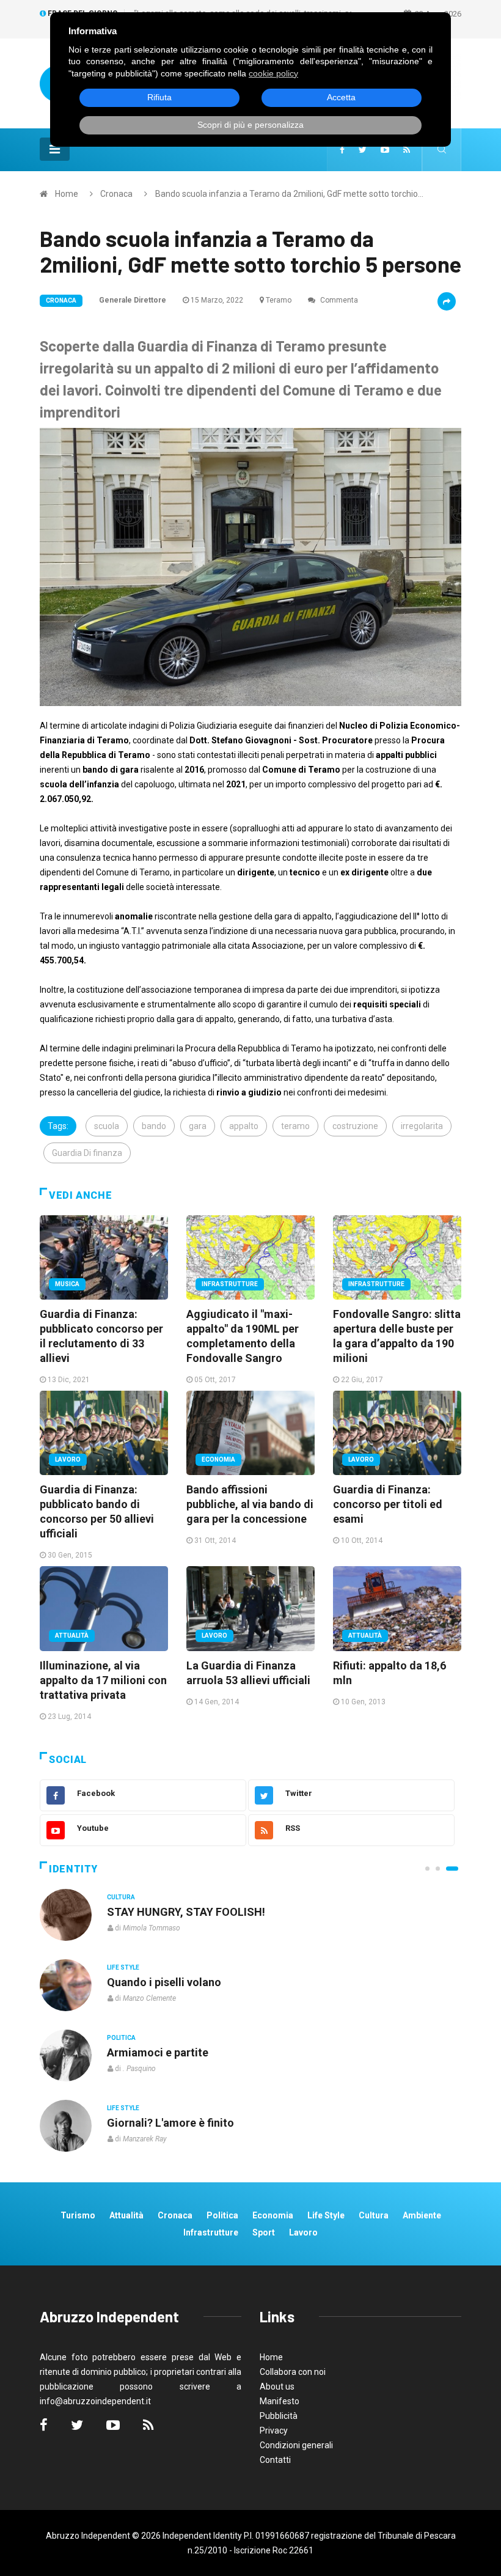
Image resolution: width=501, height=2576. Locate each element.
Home (67, 194)
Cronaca (116, 194)
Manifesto (280, 2401)
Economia (218, 1459)
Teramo (279, 300)
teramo (295, 1126)
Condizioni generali (296, 2445)
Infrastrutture (230, 1284)
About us (277, 2386)
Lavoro (68, 1459)
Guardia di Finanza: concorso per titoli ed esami (388, 1504)
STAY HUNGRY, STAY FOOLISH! (186, 1912)
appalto (244, 1126)
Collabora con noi (293, 2372)
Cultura (121, 1897)
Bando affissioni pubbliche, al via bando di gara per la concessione (250, 1504)
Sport (264, 2232)
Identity (73, 1869)
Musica (67, 1284)
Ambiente (422, 2215)
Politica (121, 2038)
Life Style (123, 1967)
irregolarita (422, 1126)
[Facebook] (342, 150)
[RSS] (407, 150)
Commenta (338, 300)
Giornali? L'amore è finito (170, 2123)
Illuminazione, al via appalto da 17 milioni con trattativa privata (103, 1680)
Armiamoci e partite (158, 2052)
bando (154, 1126)
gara (198, 1126)
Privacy (274, 2431)
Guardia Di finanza (87, 1153)
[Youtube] (385, 150)
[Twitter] (363, 150)
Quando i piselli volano (164, 1982)
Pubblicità (279, 2416)
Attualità (72, 1636)
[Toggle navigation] (55, 149)
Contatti (275, 2460)
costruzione (355, 1126)
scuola (107, 1126)
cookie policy (273, 73)
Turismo (78, 2215)
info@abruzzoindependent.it (95, 2401)
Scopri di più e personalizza (250, 125)
